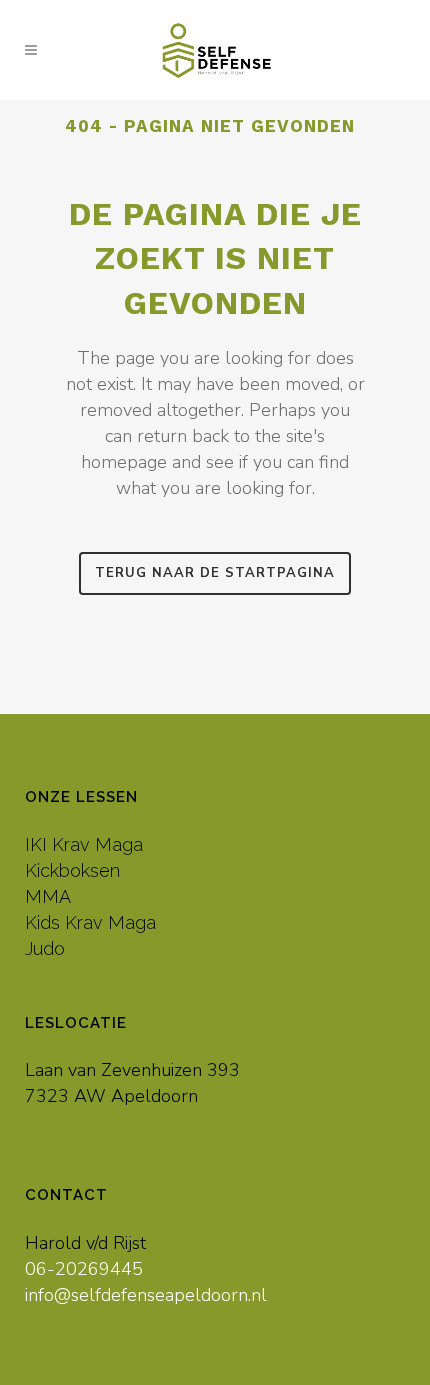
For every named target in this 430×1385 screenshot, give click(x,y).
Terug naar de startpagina (215, 573)
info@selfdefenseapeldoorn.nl (146, 1295)
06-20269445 (84, 1269)
